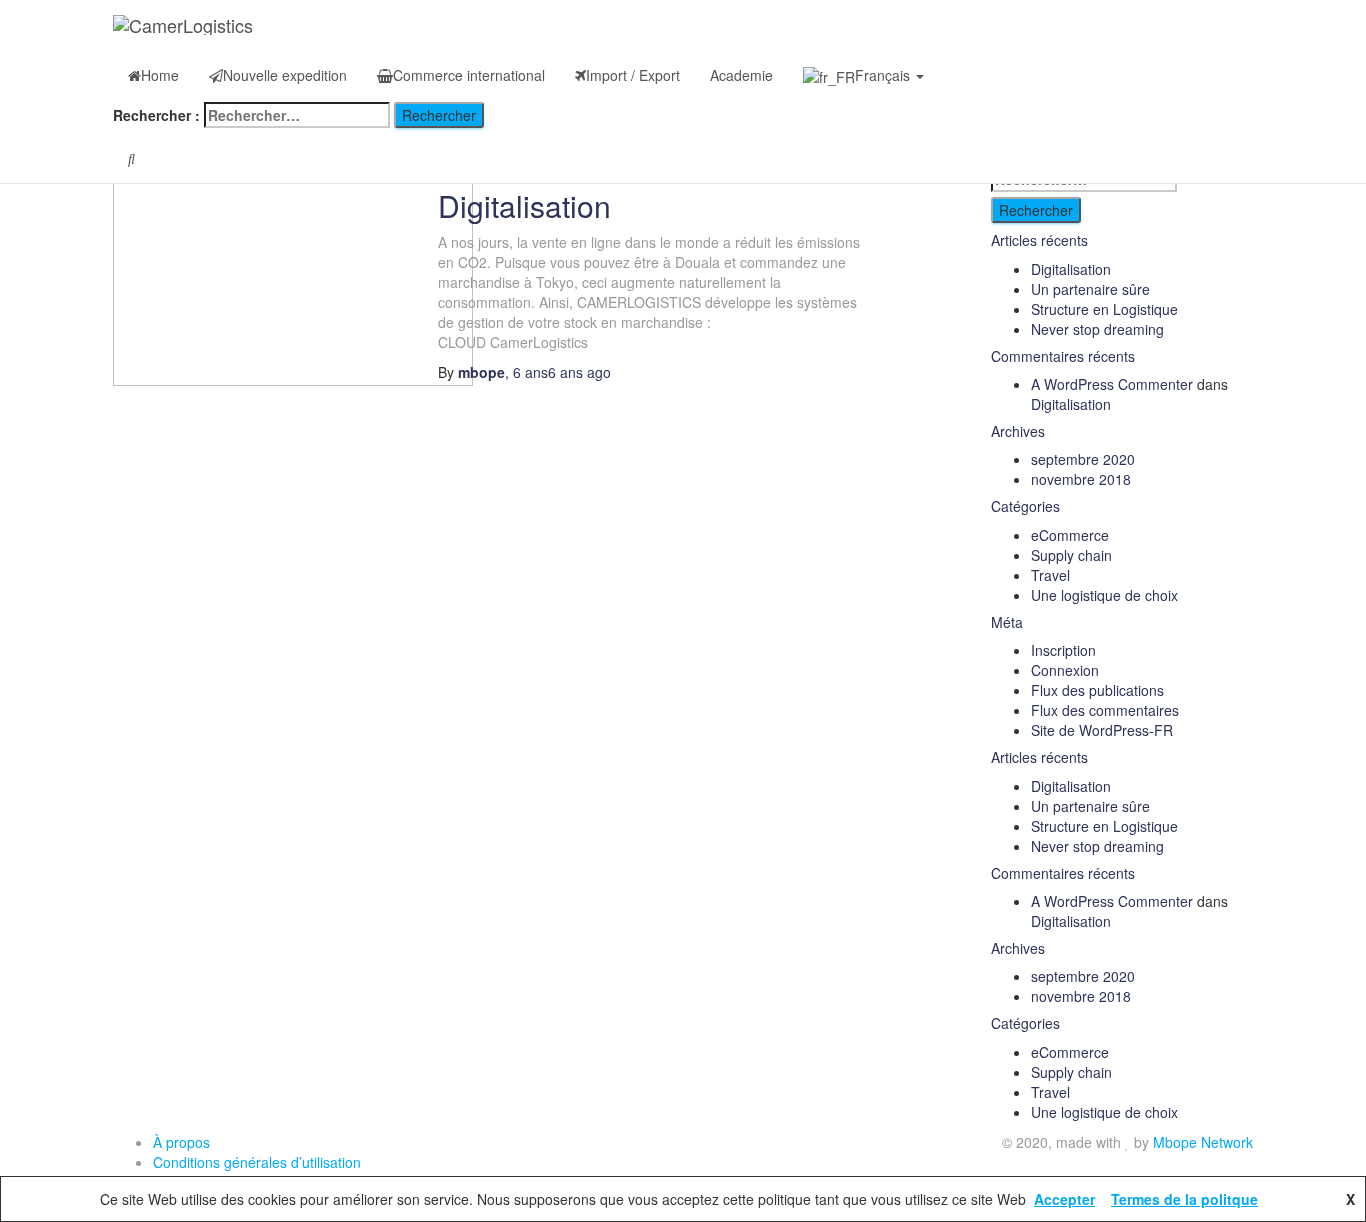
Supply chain (1071, 555)
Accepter (1064, 1199)
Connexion (1065, 670)
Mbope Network (1203, 1142)
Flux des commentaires (1105, 710)
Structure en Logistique (1104, 309)
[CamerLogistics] (183, 25)
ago (562, 372)
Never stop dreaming (1097, 329)
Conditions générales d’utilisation (257, 1162)
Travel (1050, 575)
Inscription (1063, 650)
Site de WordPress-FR (1102, 730)
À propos (181, 1142)
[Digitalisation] (293, 264)
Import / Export (633, 75)
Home (160, 75)
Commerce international (469, 75)
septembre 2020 (1083, 459)
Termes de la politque (1184, 1199)
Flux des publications (1097, 690)
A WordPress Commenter (1112, 384)
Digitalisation (524, 205)
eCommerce (1070, 535)
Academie (741, 75)
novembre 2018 (1081, 479)
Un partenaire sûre (1090, 289)
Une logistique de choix (1104, 595)
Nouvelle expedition (285, 75)
